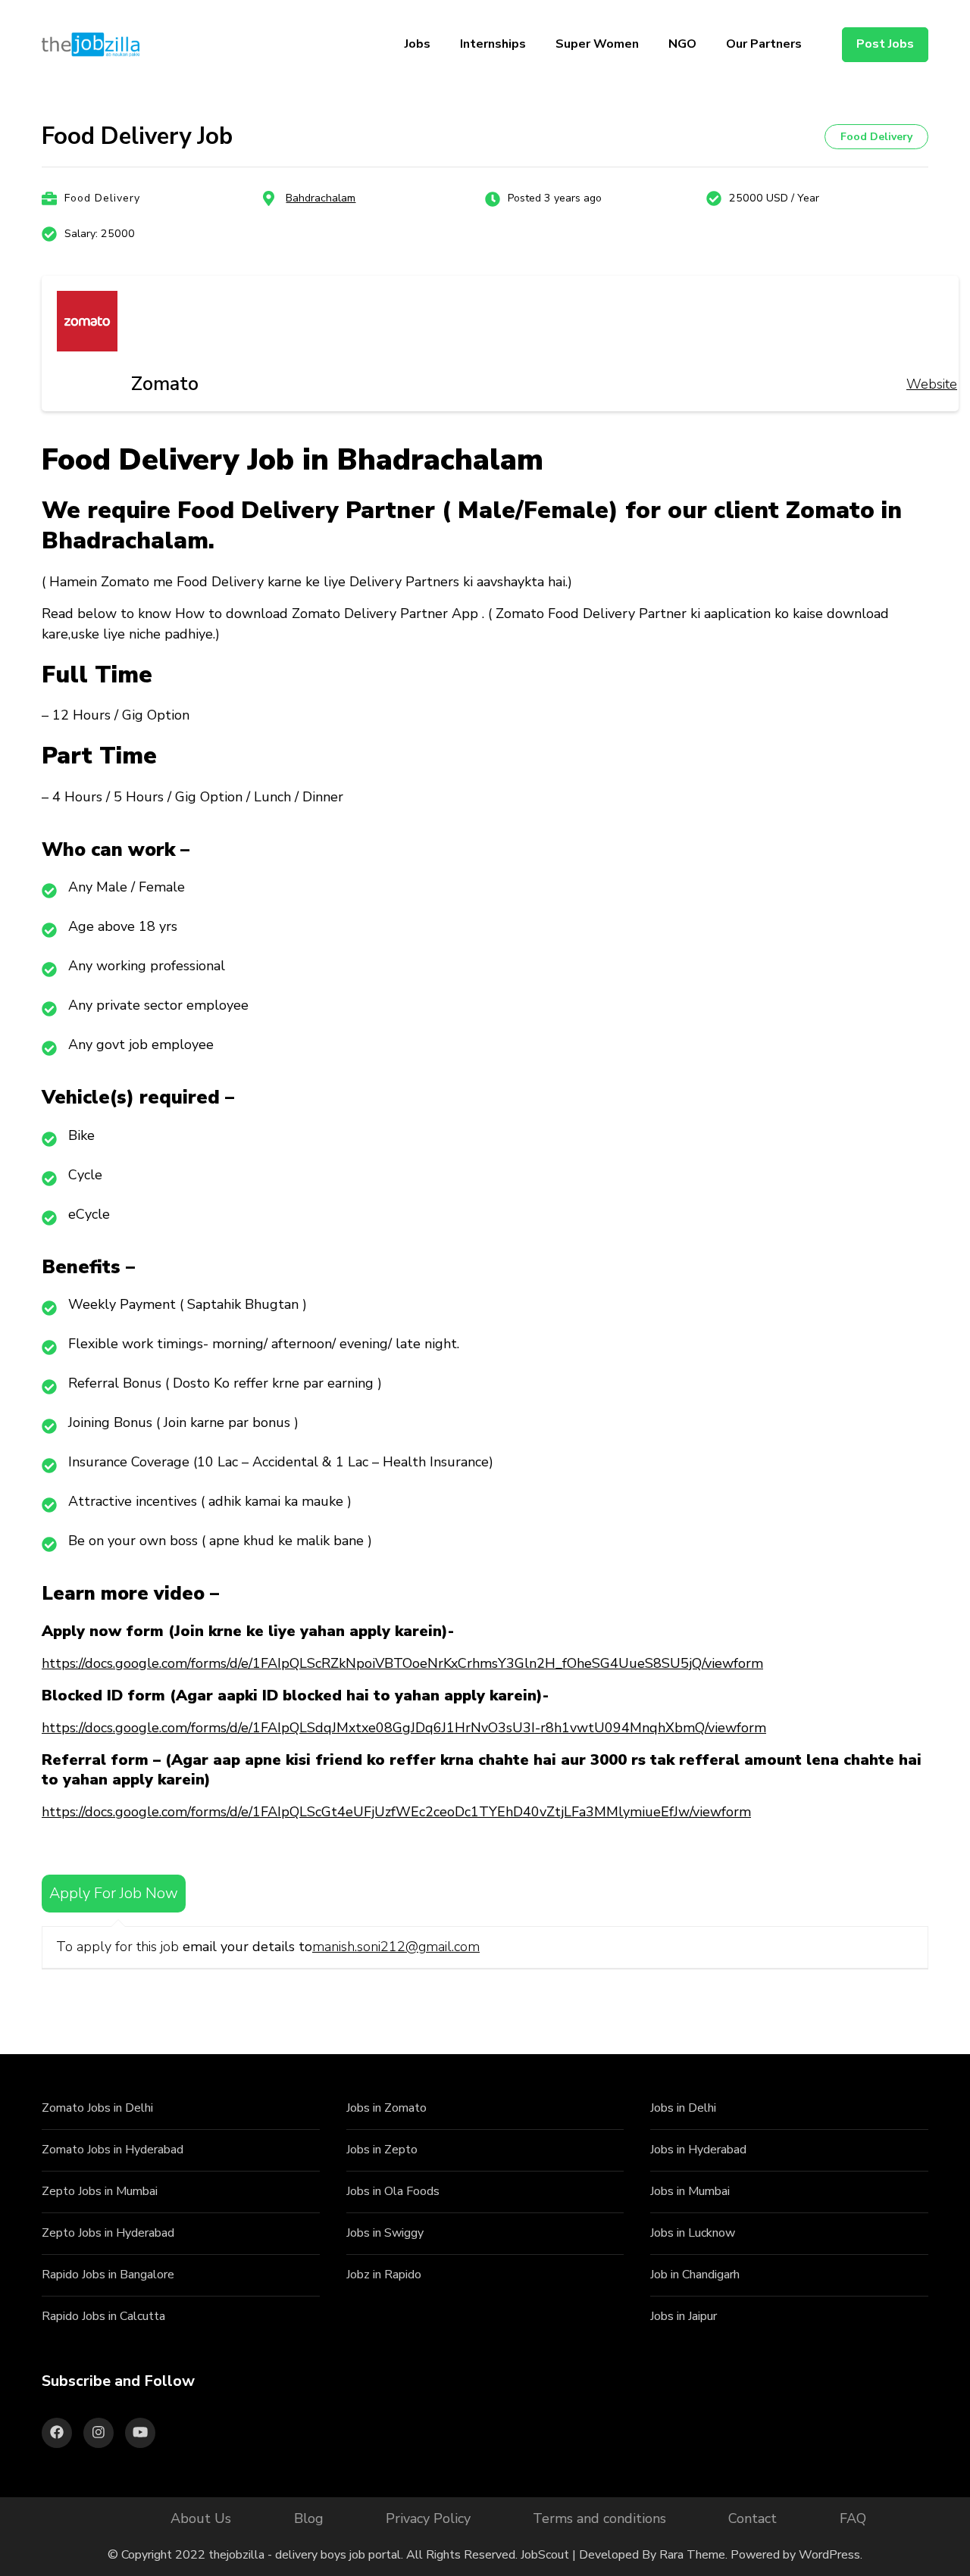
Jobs (418, 44)
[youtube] (140, 2433)
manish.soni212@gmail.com (396, 1947)
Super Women (597, 44)
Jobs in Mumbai (690, 2191)
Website (932, 384)
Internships (493, 44)
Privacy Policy (428, 2518)
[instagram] (99, 2433)
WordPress (829, 2555)
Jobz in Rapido (384, 2275)
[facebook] (57, 2433)
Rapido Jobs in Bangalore (108, 2275)
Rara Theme (692, 2555)
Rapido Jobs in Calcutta (103, 2316)
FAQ (853, 2518)
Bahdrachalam (321, 198)
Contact (753, 2518)
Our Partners (764, 44)
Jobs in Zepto (382, 2150)
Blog (309, 2518)
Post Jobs (885, 44)
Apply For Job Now (114, 1893)
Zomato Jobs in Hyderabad (113, 2150)
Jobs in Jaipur (684, 2316)
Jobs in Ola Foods (393, 2191)
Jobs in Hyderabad (698, 2150)
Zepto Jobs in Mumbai (100, 2191)
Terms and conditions (599, 2518)
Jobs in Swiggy (385, 2233)
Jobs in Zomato (386, 2108)
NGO (682, 44)
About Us (201, 2518)
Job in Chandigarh (695, 2275)
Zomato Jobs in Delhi (97, 2108)
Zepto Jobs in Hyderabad (108, 2233)
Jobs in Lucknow (693, 2233)
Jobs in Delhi (683, 2108)
